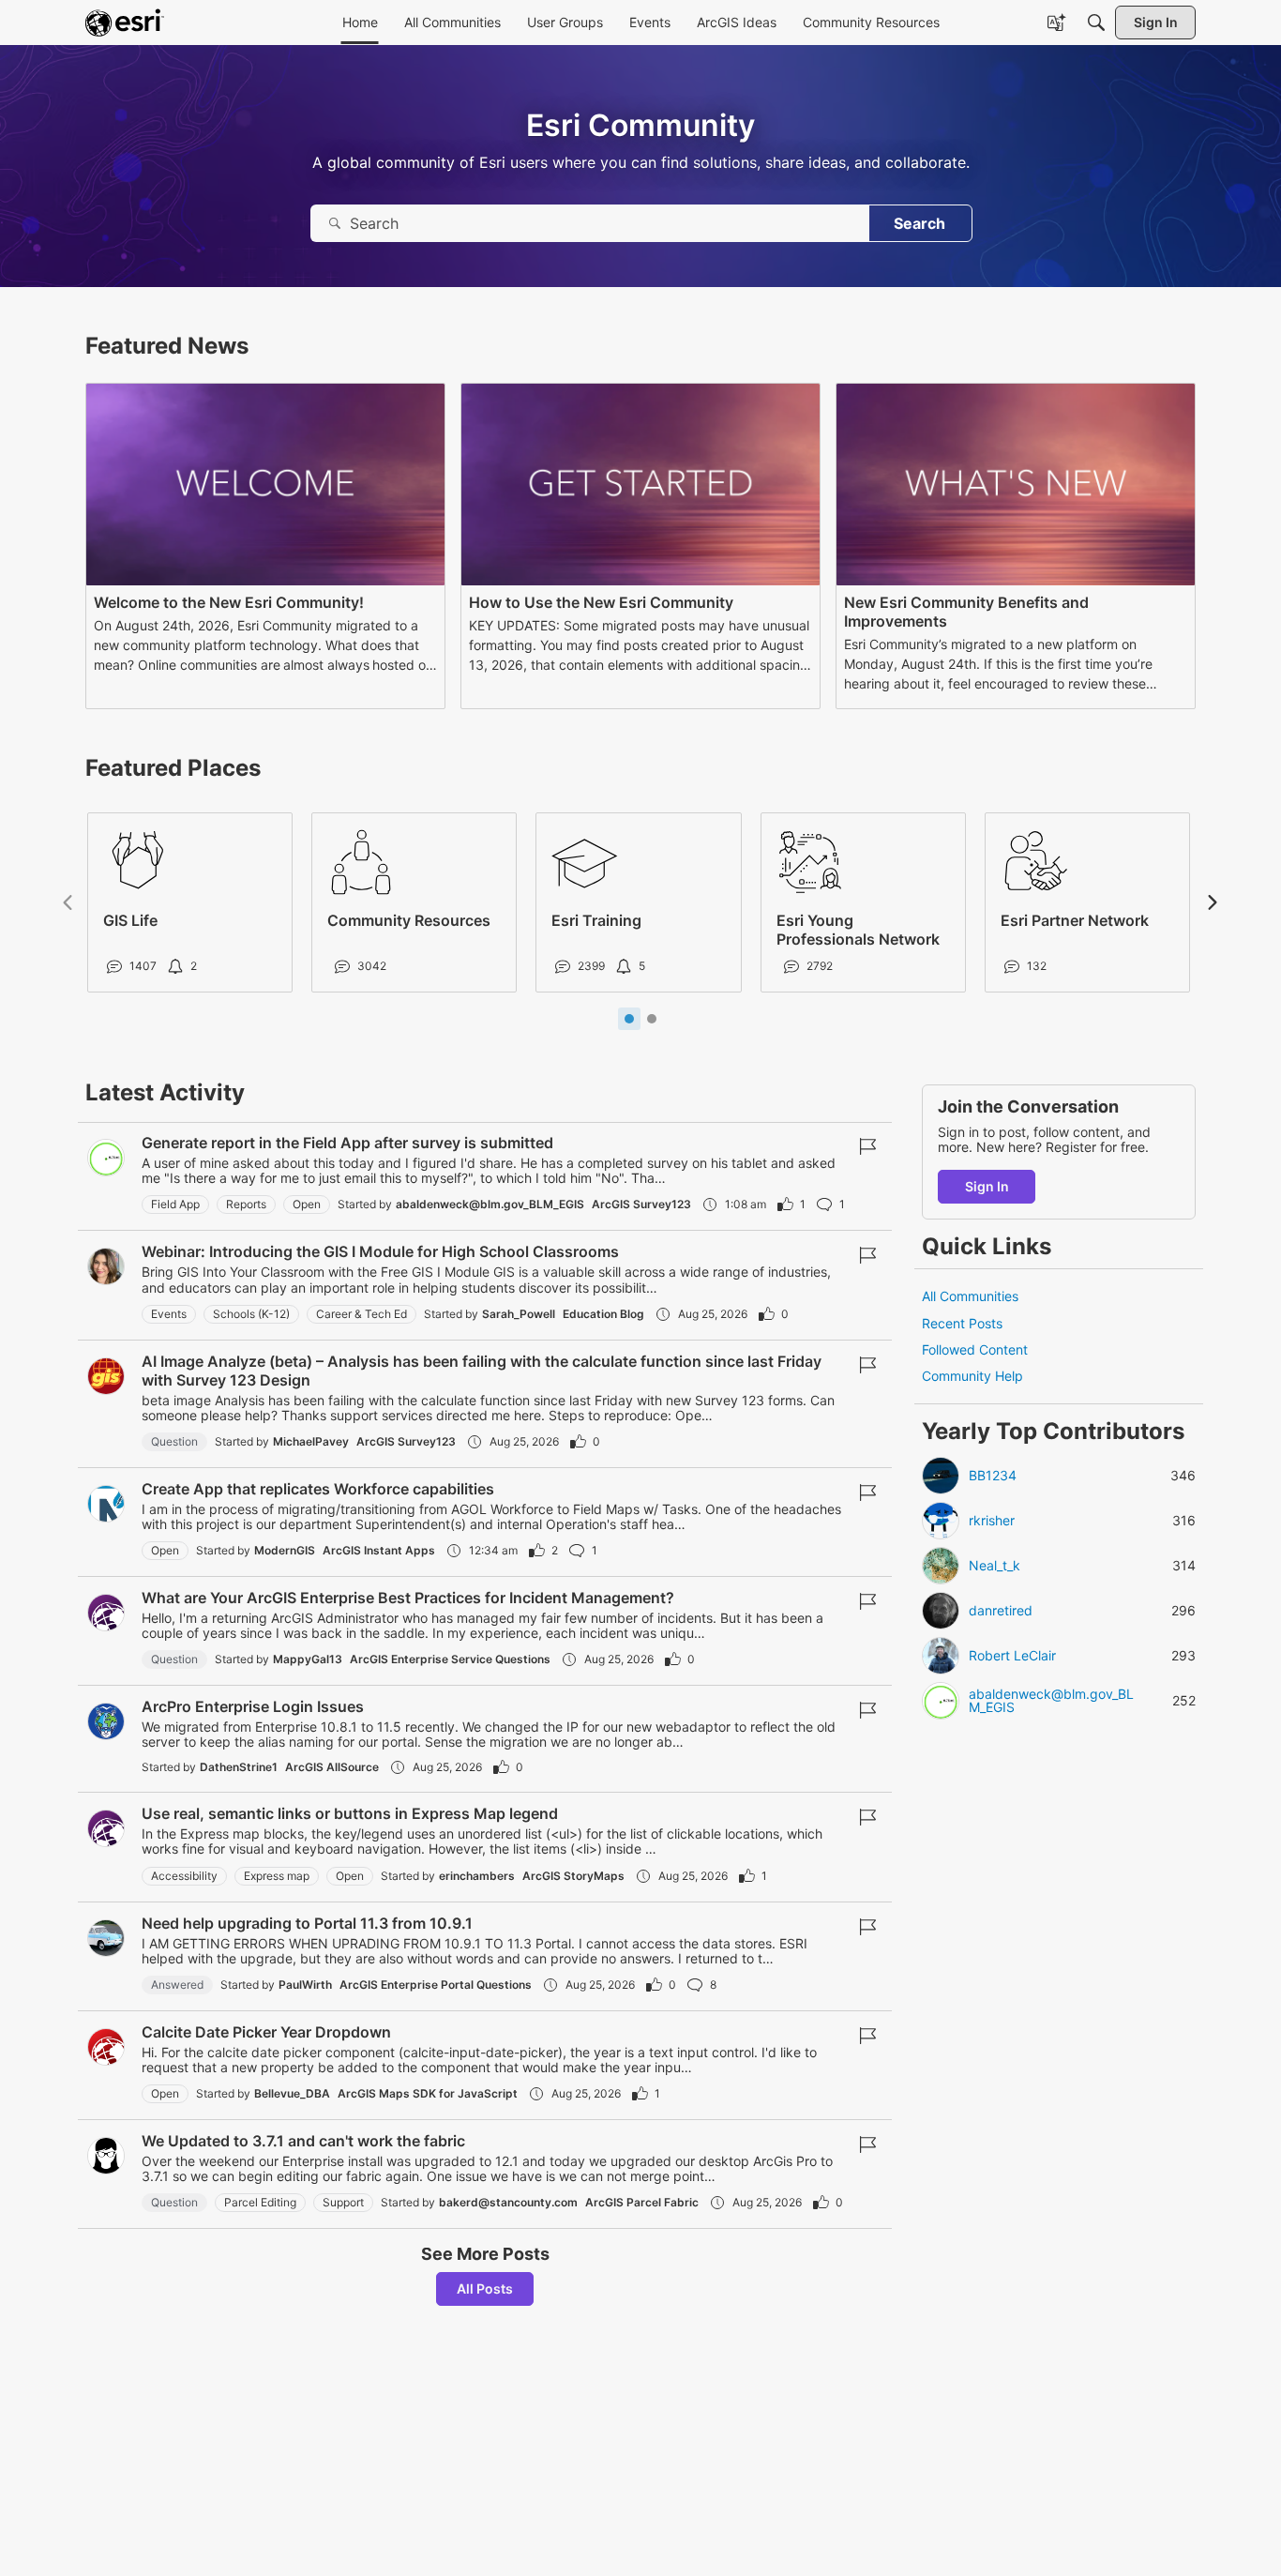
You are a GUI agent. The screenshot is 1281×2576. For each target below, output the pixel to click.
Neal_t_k (995, 1566)
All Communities (970, 1296)
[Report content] (867, 1146)
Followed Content (975, 1349)
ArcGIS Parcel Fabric (642, 2202)
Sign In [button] (987, 1186)
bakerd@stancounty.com (508, 2202)
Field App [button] (175, 1204)
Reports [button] (246, 1204)
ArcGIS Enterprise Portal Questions (436, 1985)
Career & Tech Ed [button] (362, 1314)
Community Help (972, 1376)
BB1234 (993, 1476)
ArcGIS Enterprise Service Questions (450, 1659)
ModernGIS (285, 1550)
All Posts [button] (485, 2288)
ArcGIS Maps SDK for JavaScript (428, 2093)
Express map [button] (277, 1876)
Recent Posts (962, 1323)
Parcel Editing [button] (260, 2202)
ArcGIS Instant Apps (379, 1550)
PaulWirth (305, 1985)
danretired (1001, 1611)
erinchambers (477, 1876)
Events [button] (169, 1314)
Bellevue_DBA (292, 2093)
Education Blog (603, 1314)
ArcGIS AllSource (332, 1767)
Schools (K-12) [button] (251, 1314)
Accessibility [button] (184, 1876)
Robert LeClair (1012, 1656)
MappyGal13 (308, 1659)
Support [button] (343, 2202)
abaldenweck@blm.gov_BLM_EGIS (490, 1204)
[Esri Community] (125, 23)
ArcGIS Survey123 (641, 1204)
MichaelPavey (311, 1441)
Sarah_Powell (519, 1314)
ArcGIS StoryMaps (573, 1876)
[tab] (629, 1019)
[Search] (1096, 23)
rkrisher (992, 1521)
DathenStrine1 (239, 1767)
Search (919, 223)
